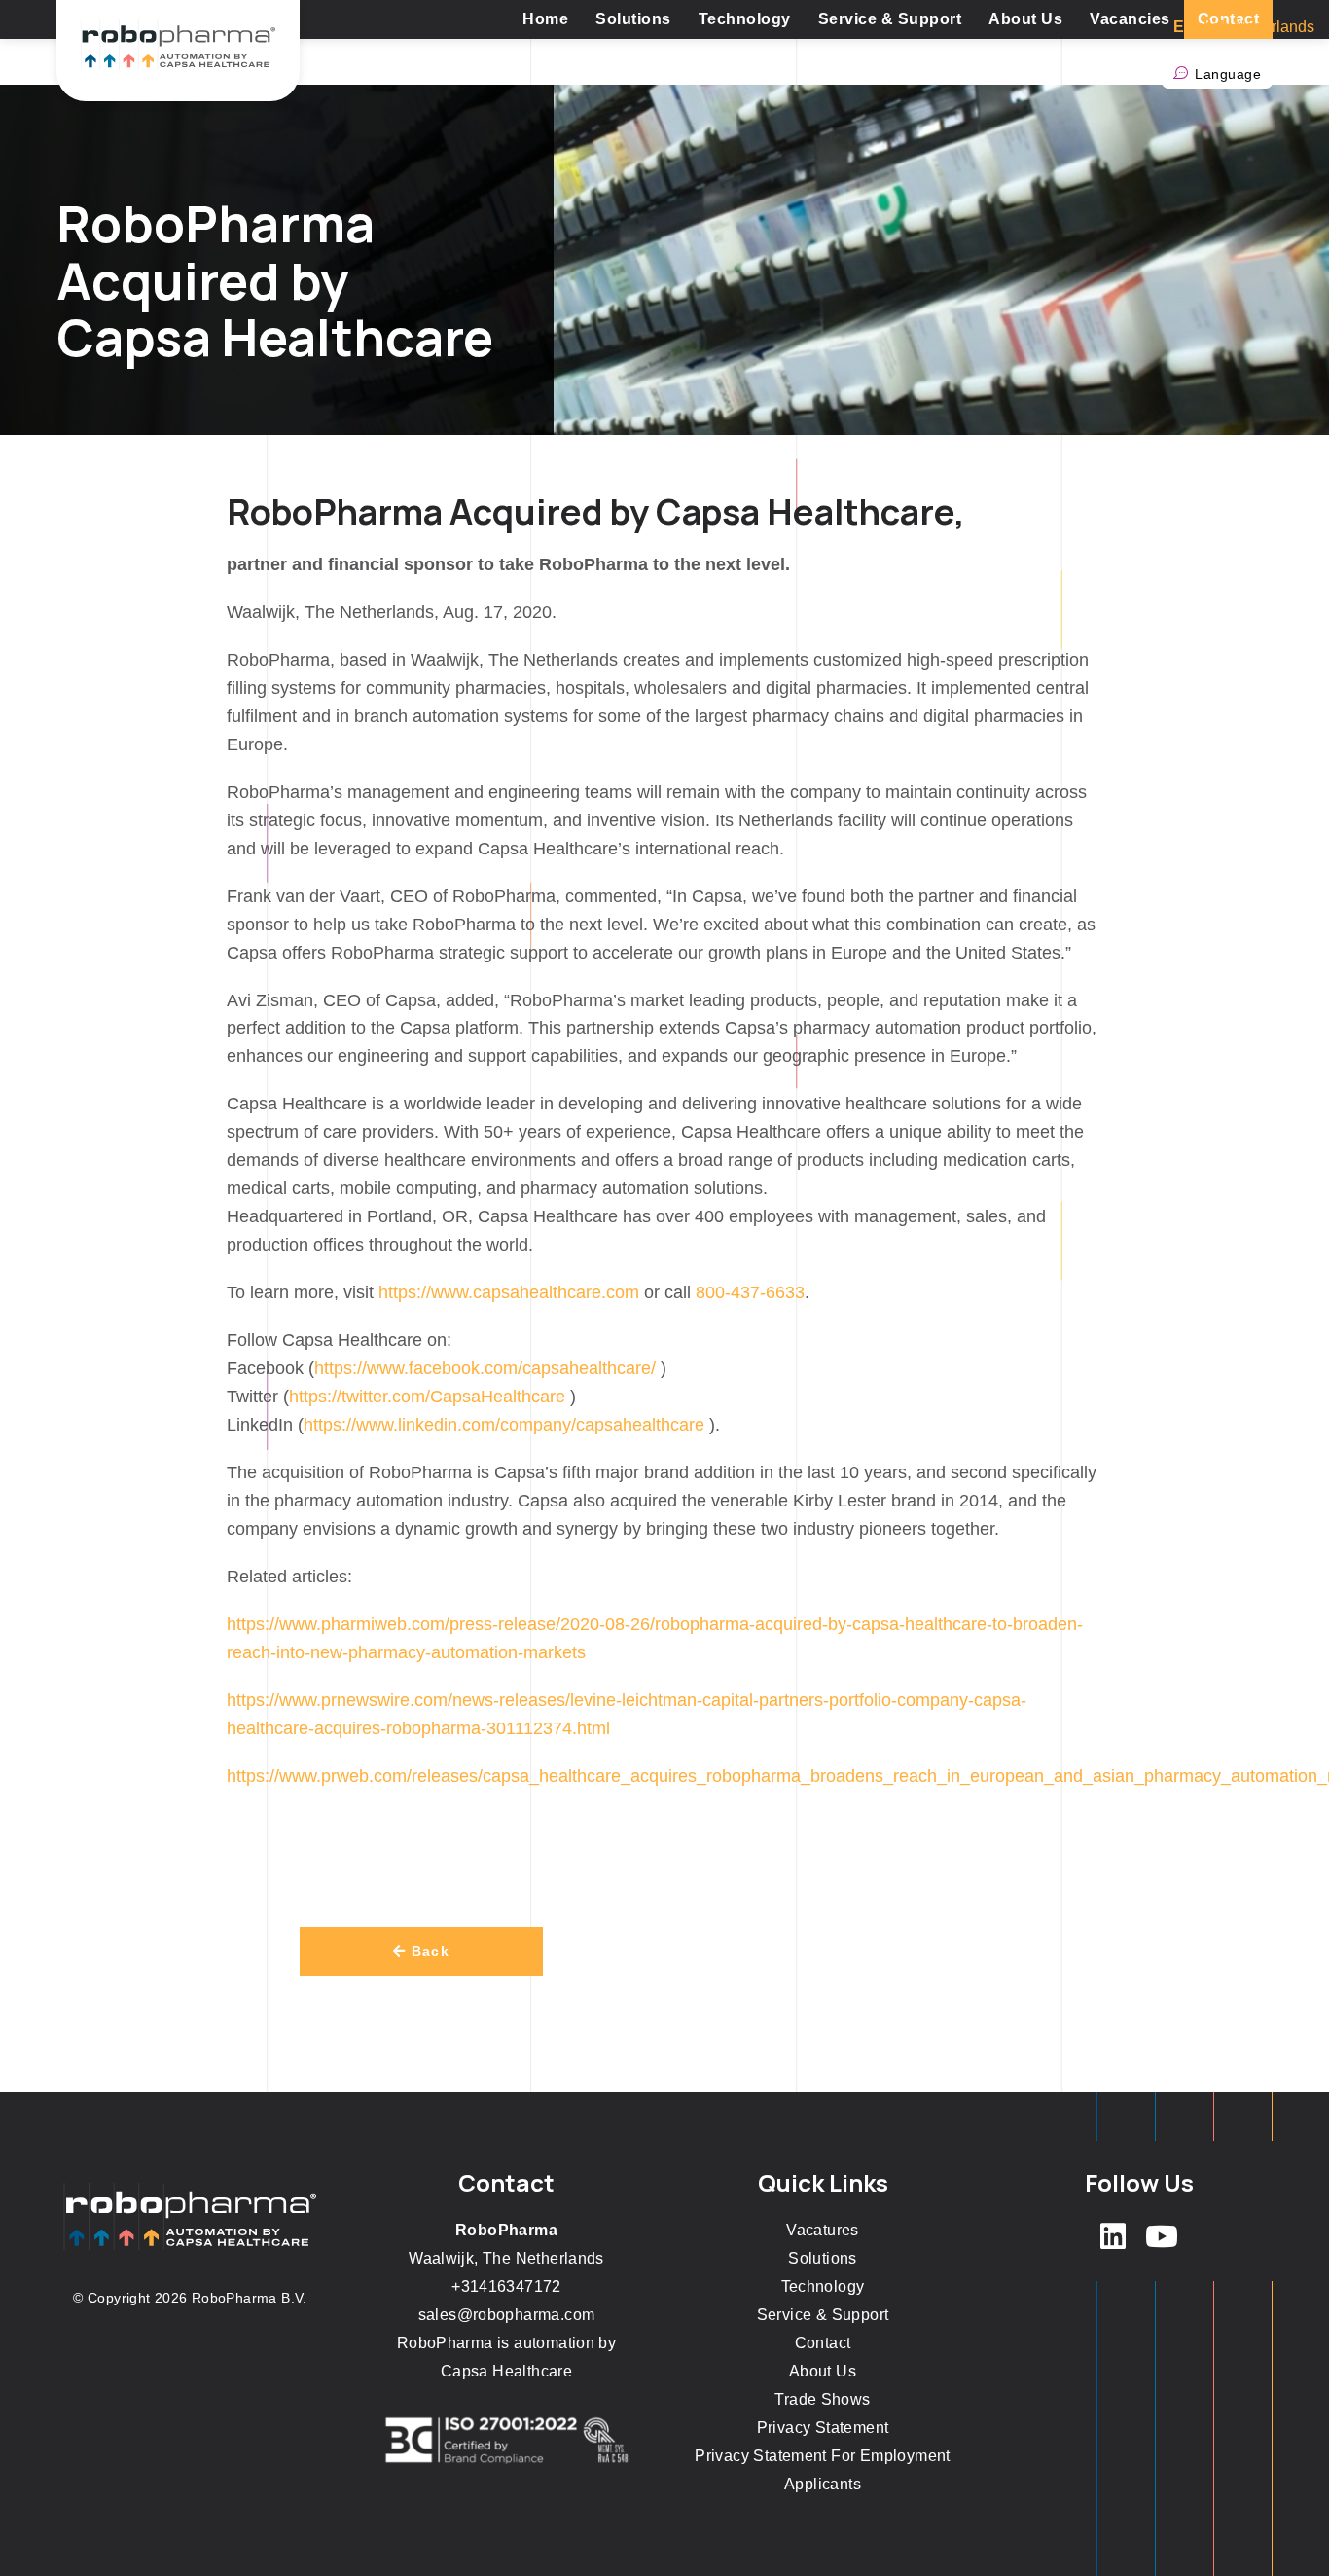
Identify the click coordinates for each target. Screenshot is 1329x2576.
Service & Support (890, 19)
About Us (1025, 19)
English (1202, 27)
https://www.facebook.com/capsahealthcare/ (485, 1368)
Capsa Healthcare (506, 2371)
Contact (823, 2343)
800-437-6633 (750, 1292)
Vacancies (1130, 19)
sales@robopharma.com (507, 2315)
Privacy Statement (823, 2428)
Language (1228, 74)
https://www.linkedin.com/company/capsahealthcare (504, 1425)
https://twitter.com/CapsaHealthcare (427, 1397)
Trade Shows (822, 2399)
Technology (745, 19)
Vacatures (823, 2230)
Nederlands (1274, 27)
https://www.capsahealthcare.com (509, 1292)
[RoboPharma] (178, 51)
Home (545, 19)
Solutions (633, 19)
